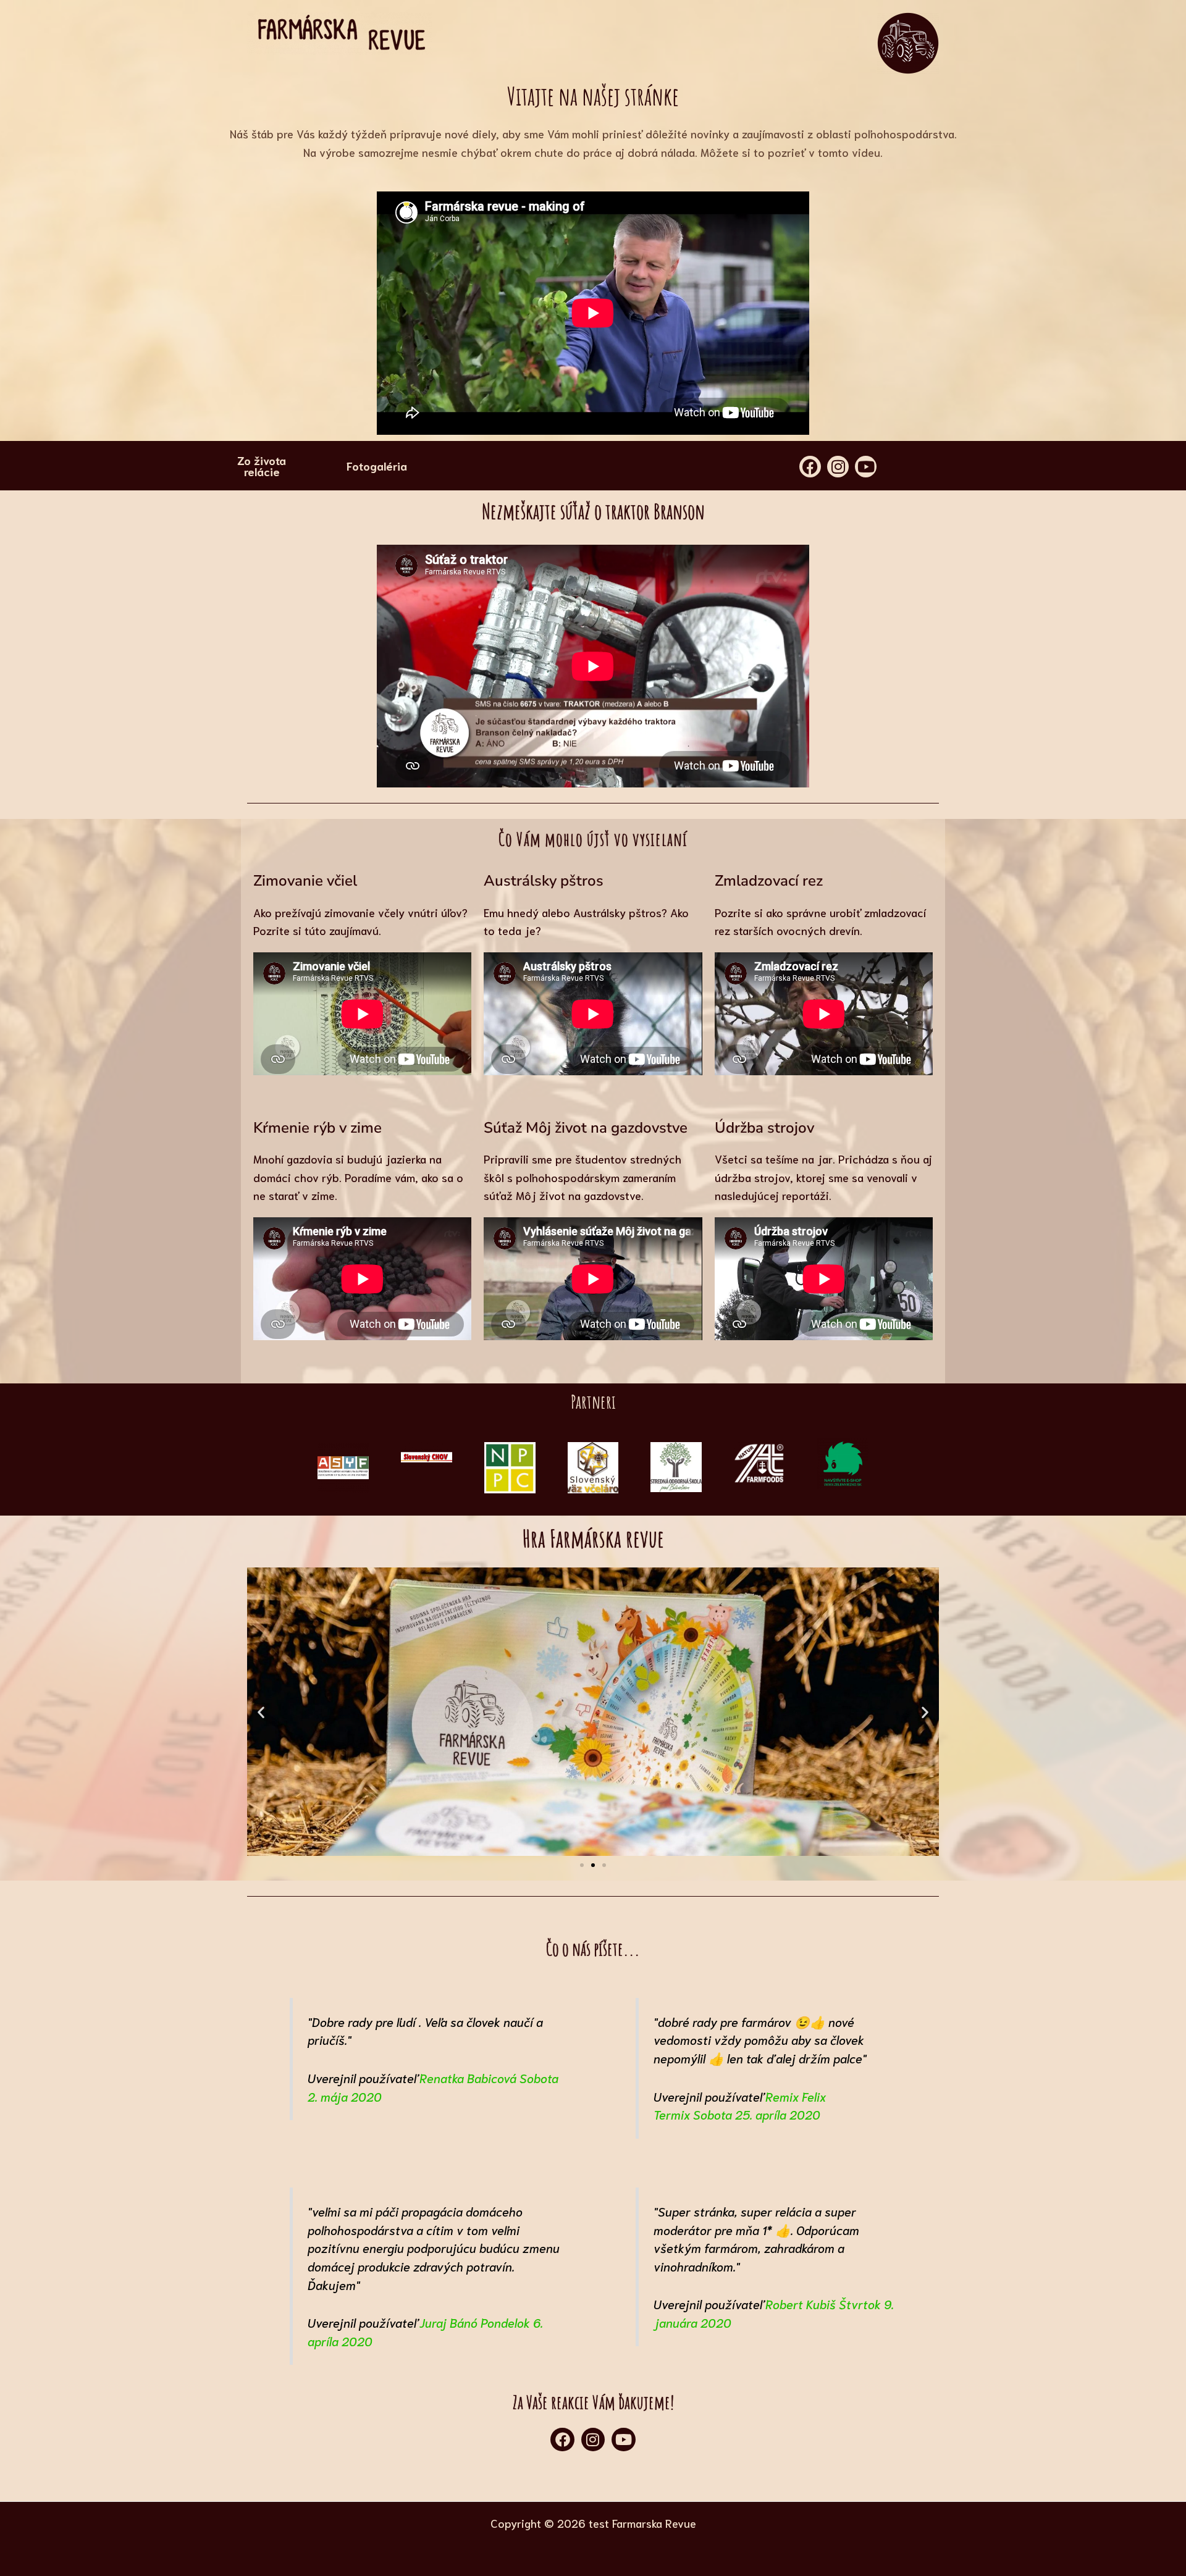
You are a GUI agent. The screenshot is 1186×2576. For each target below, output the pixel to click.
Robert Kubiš (801, 2304)
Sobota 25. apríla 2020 (757, 2114)
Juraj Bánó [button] (448, 2322)
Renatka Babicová (468, 2078)
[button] (261, 1712)
